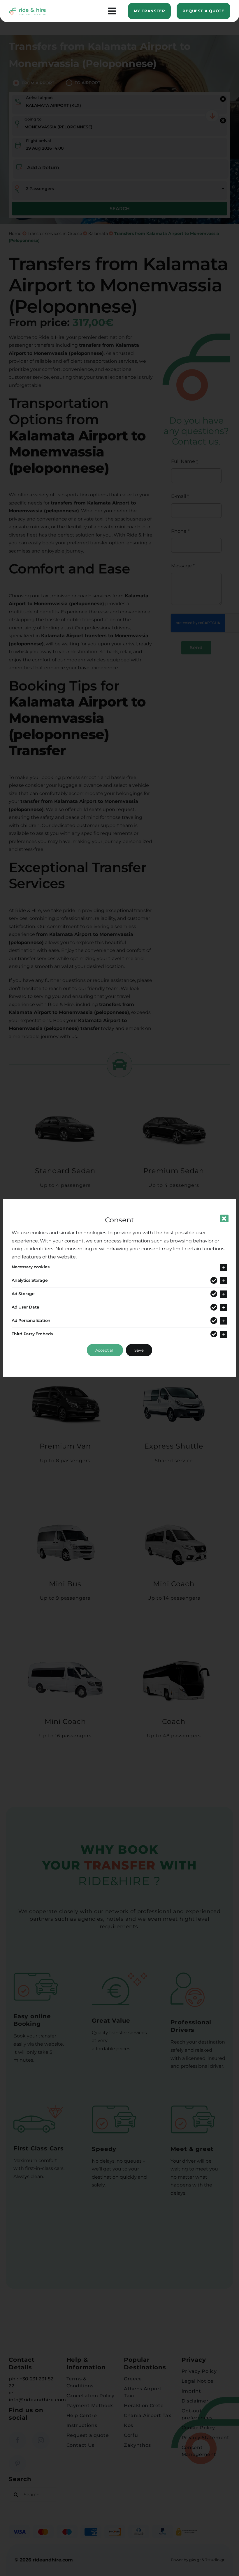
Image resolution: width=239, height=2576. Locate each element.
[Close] (224, 1219)
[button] (119, 1267)
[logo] (27, 10)
